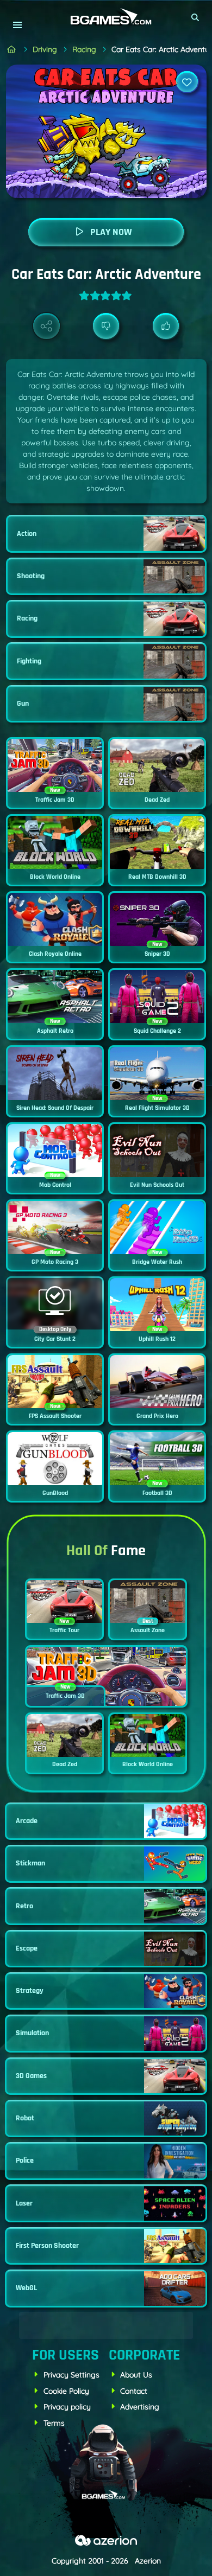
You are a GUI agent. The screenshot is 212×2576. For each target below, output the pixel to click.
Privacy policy (67, 2407)
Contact (134, 2391)
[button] (196, 17)
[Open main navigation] (17, 25)
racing (84, 49)
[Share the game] (46, 326)
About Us (136, 2375)
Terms (54, 2423)
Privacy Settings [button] (71, 2375)
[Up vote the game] (166, 326)
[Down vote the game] (106, 326)
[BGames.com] (12, 50)
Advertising (140, 2407)
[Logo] (106, 17)
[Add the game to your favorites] (187, 82)
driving (45, 49)
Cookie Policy (66, 2391)
